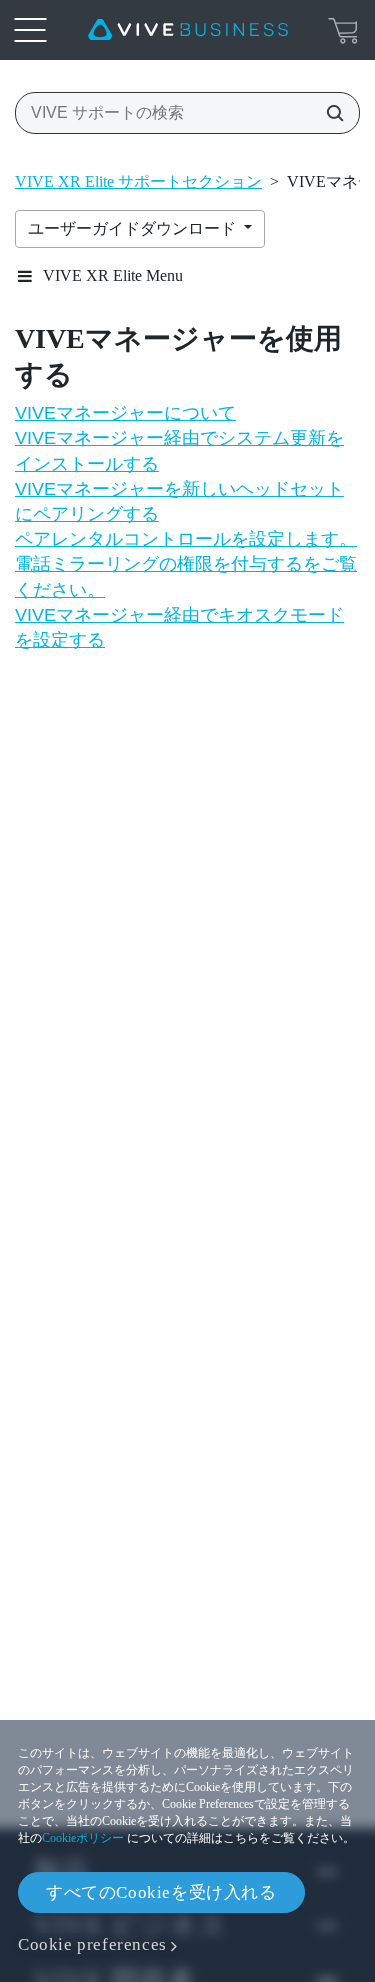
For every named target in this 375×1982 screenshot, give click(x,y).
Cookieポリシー (83, 1838)
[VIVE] (188, 30)
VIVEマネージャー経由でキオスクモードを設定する (179, 627)
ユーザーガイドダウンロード (134, 228)
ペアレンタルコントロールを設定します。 (186, 539)
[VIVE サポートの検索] (329, 113)
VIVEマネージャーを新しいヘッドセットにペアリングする (179, 501)
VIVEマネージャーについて (125, 413)
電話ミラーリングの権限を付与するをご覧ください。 (186, 576)
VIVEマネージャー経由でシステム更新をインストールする (179, 450)
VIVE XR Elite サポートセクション (138, 181)
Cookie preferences (92, 1944)
